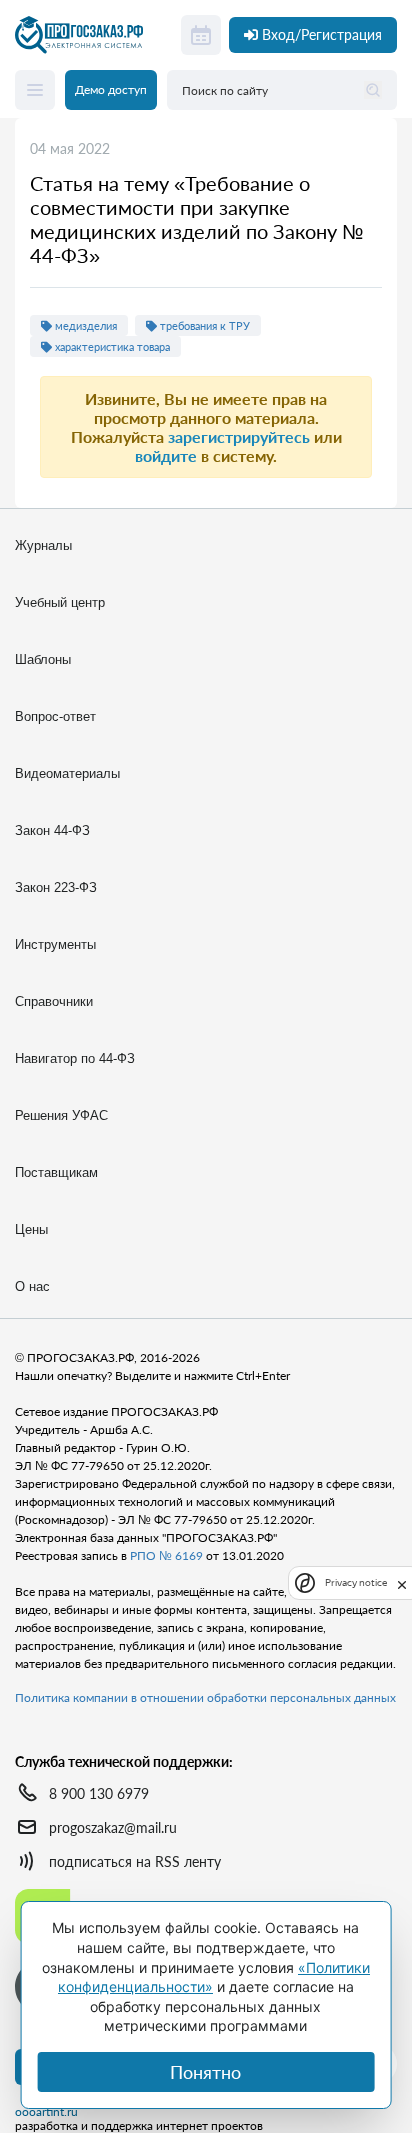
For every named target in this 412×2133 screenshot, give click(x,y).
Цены (31, 1229)
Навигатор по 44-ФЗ (75, 1058)
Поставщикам (56, 1172)
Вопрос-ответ (55, 716)
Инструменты (55, 944)
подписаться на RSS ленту (135, 1861)
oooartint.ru (46, 2112)
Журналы (43, 545)
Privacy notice (356, 1582)
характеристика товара (111, 346)
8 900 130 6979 (99, 1793)
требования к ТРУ (203, 325)
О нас (32, 1286)
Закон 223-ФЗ (56, 887)
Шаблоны (43, 659)
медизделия (84, 325)
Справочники (54, 1001)
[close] (402, 1583)
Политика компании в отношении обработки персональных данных (205, 1697)
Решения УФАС (61, 1115)
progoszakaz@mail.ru (113, 1827)
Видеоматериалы (67, 773)
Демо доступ (111, 89)
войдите (166, 455)
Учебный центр (60, 602)
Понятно (205, 2072)
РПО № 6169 (166, 1555)
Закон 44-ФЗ (52, 830)
